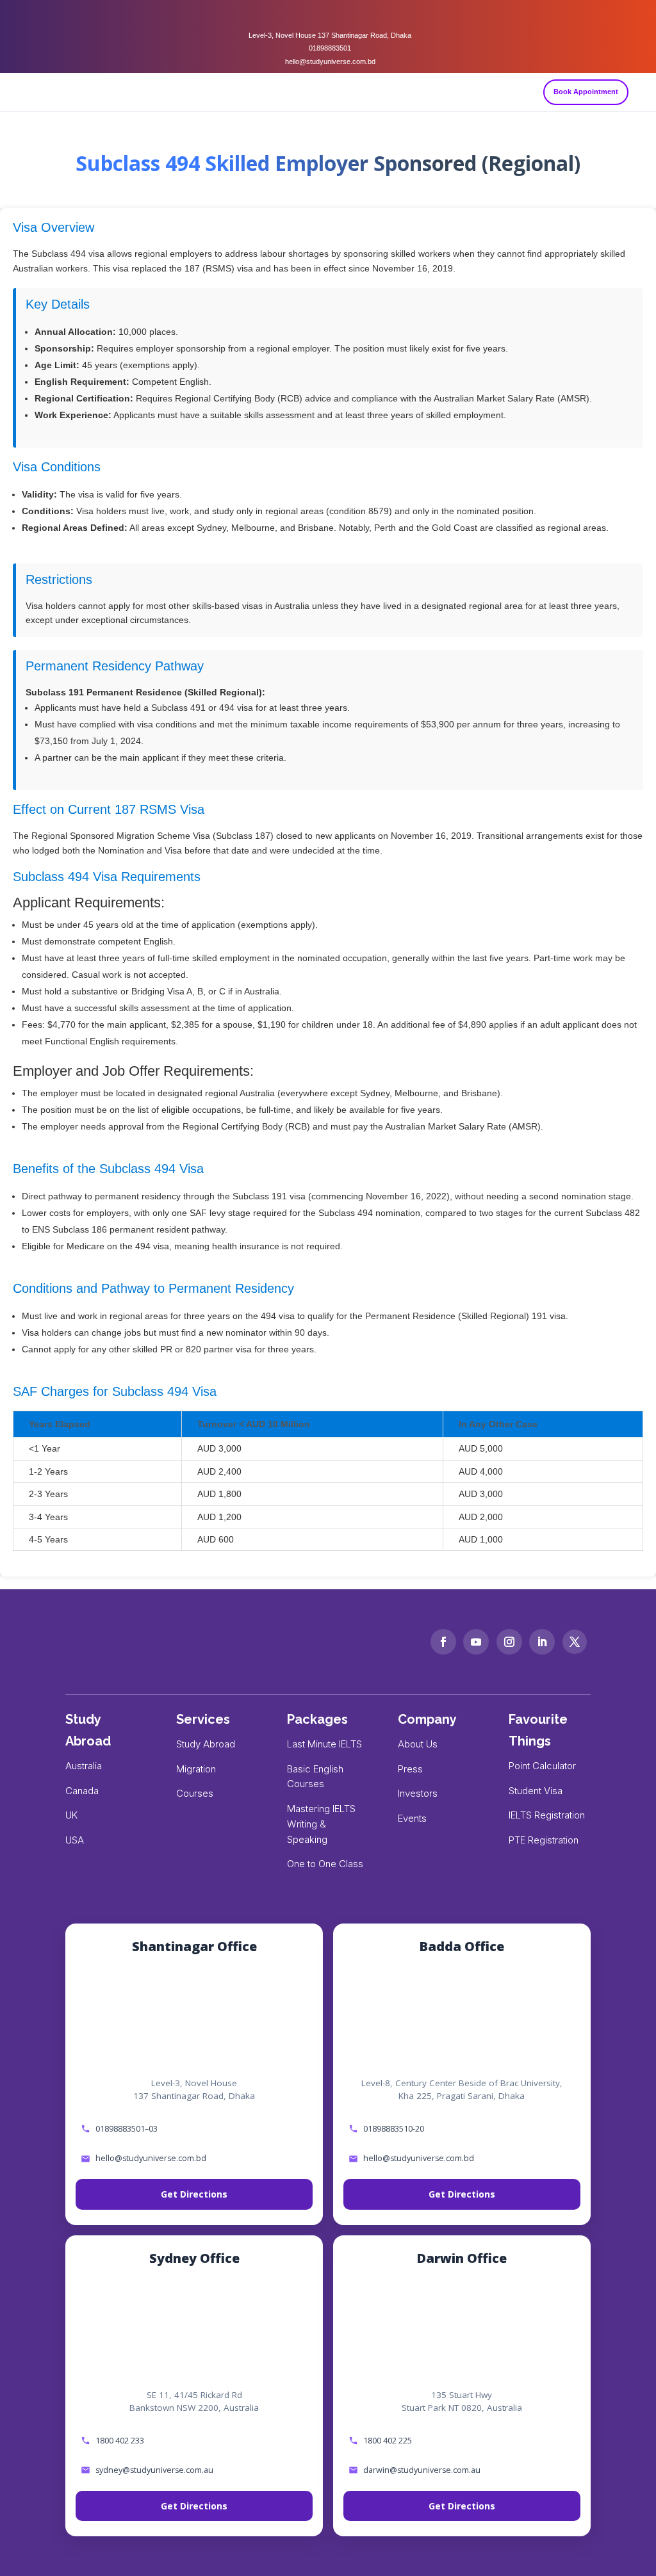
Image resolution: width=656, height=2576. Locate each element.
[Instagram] (328, 15)
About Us (418, 1744)
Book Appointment (586, 92)
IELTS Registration (547, 1815)
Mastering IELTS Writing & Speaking (321, 1824)
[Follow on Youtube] (476, 1642)
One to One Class (325, 1864)
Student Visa (536, 1791)
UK (71, 1815)
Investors (418, 1793)
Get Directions (194, 2194)
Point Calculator (542, 1766)
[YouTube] (354, 15)
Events (412, 1818)
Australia (84, 1766)
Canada (82, 1791)
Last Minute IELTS (324, 1744)
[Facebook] (302, 15)
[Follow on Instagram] (509, 1642)
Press (410, 1769)
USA (75, 1840)
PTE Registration (544, 1840)
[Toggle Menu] (641, 92)
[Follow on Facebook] (443, 1642)
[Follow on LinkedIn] (542, 1642)
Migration (196, 1769)
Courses (195, 1793)
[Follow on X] (575, 1642)
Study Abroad (206, 1744)
